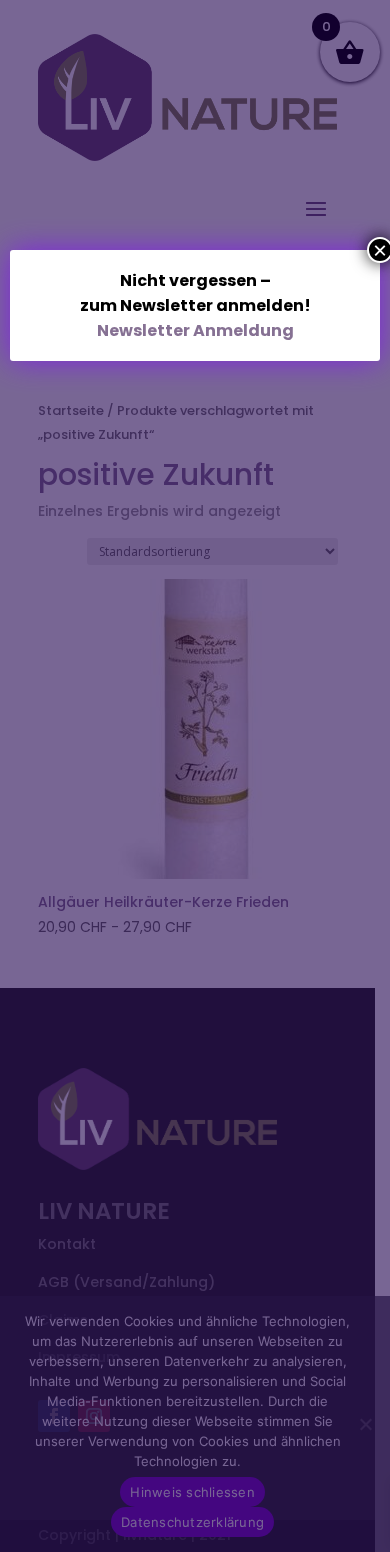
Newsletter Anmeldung (195, 330)
